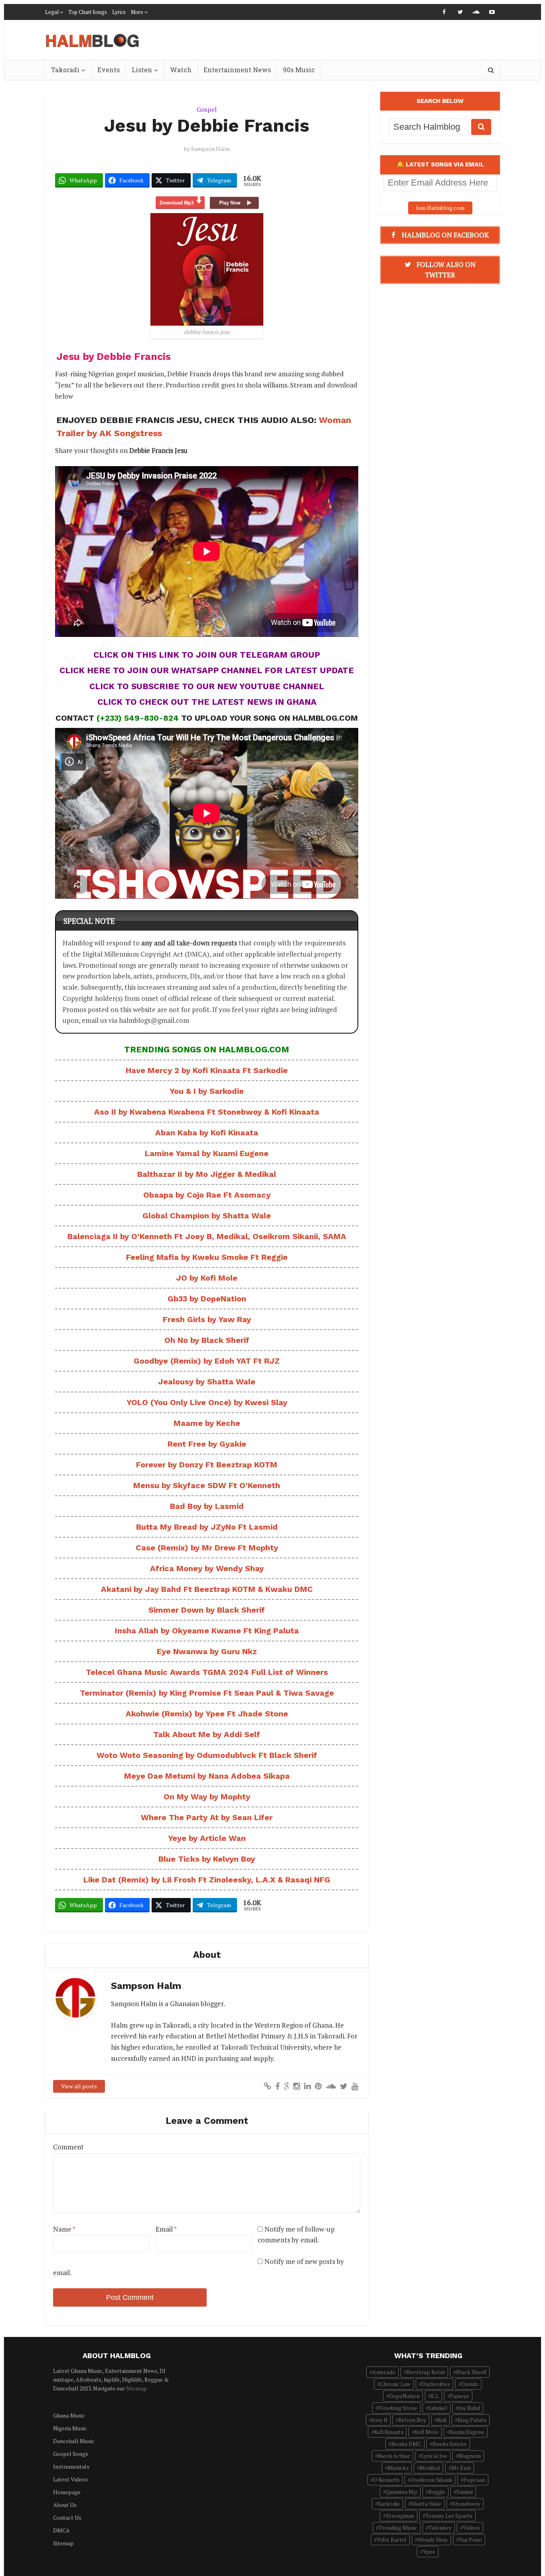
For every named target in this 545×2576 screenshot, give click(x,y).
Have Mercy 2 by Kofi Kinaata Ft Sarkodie (207, 1070)
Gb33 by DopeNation (207, 1299)
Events (109, 70)
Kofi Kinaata (389, 2432)
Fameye (460, 2396)
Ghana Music (69, 2415)
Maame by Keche (207, 1423)
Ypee (429, 2551)
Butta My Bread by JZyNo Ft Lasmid (207, 1527)
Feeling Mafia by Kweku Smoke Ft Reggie (207, 1257)
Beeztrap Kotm (426, 2372)
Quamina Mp (402, 2492)
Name (64, 2229)
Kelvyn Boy (412, 2420)
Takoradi (65, 70)
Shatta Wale (426, 2504)
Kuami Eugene (467, 2432)
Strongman (400, 2516)
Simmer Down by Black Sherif (207, 1610)
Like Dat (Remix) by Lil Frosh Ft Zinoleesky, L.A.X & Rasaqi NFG (207, 1880)
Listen (142, 70)
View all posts (79, 2086)
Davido (470, 2384)
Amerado (384, 2372)
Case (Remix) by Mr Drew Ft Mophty (207, 1548)
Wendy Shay (433, 2539)
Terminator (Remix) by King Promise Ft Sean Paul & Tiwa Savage (207, 1693)
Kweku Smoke (450, 2444)
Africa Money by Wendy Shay (207, 1568)
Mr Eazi (461, 2468)
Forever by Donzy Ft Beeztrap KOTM (207, 1465)
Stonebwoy (466, 2504)
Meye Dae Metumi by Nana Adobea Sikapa (207, 1776)
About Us (65, 2505)
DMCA (61, 2530)
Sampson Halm (210, 149)
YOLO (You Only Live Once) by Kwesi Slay (207, 1402)
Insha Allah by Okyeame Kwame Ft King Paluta (207, 1631)
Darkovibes (436, 2384)
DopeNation (404, 2396)
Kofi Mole (427, 2432)
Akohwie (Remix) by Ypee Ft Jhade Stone (207, 1714)
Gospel (207, 109)
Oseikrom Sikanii (431, 2480)
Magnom (470, 2456)
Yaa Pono (470, 2539)
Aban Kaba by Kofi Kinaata (207, 1133)
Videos (471, 2528)
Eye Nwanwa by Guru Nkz (207, 1651)
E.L (435, 2396)
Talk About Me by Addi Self (207, 1734)
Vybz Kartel (392, 2539)
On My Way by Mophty (207, 1797)
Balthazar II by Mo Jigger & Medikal (207, 1174)
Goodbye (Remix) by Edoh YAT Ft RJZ (207, 1361)
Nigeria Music (70, 2428)
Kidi (442, 2420)
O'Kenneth (386, 2480)
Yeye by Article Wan (207, 1838)
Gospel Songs (71, 2454)
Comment (68, 2147)
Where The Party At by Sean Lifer (207, 1817)
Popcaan (474, 2480)
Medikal (430, 2468)
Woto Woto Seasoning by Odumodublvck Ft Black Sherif (207, 1755)
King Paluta (472, 2420)
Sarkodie (389, 2504)
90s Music (299, 70)
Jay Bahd (469, 2408)
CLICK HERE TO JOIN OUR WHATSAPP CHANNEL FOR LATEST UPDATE (207, 670)
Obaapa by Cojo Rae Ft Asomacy (207, 1195)
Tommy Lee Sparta (449, 2516)
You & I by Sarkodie (207, 1091)
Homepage (67, 2492)
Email (166, 2229)
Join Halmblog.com (440, 208)
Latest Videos (70, 2479)
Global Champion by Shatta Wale (207, 1216)
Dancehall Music (74, 2441)
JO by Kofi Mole (207, 1278)
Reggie (437, 2492)
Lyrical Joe (434, 2456)
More (137, 12)
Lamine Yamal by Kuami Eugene (207, 1153)
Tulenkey (440, 2528)
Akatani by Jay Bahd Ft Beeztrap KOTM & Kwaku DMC (207, 1589)
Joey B (380, 2420)
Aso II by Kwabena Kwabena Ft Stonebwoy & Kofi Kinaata (207, 1112)
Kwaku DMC (406, 2444)
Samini (465, 2492)
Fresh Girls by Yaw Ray (207, 1319)
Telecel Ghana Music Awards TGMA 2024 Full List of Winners (207, 1672)
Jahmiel (438, 2408)
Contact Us (67, 2518)
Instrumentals (71, 2466)
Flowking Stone (398, 2408)
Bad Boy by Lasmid (207, 1506)
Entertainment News (237, 70)
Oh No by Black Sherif (207, 1340)
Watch (181, 70)
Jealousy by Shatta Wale (207, 1382)
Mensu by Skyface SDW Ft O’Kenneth (207, 1485)
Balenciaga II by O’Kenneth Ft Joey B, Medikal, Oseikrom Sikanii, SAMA (207, 1236)
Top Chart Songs (88, 12)
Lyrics (119, 12)
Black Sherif (471, 2372)
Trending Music (398, 2528)
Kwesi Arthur (394, 2456)
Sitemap (136, 2388)
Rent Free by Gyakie (207, 1444)
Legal (52, 12)
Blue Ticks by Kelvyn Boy (207, 1859)
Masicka (398, 2468)
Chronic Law (395, 2384)
